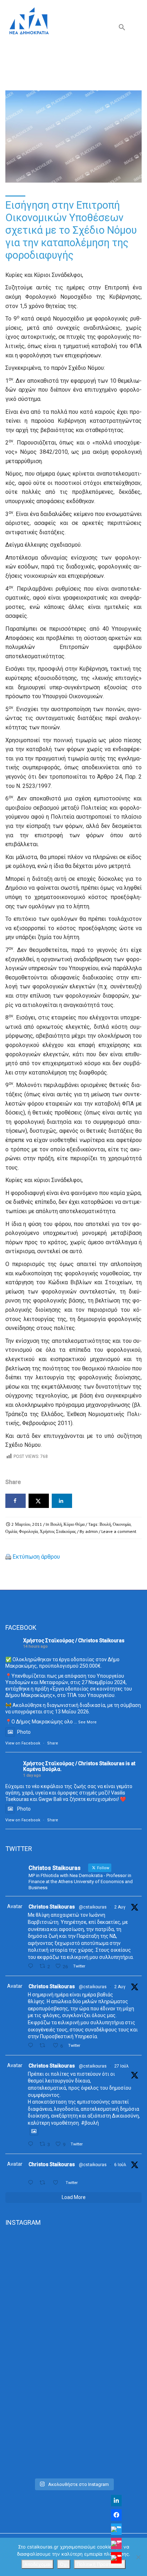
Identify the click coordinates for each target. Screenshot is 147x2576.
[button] (122, 29)
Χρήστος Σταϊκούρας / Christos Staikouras (74, 1641)
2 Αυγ (120, 1907)
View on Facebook (23, 1743)
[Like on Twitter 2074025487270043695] (57, 2183)
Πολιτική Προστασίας (100, 2564)
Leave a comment (119, 1531)
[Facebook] (116, 2515)
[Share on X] (39, 1501)
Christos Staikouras (52, 1907)
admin (92, 1531)
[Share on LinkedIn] (62, 1501)
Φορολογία (28, 1531)
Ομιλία (11, 1531)
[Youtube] (116, 2558)
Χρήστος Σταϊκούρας (58, 1531)
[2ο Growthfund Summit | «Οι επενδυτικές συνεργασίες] (73, 2354)
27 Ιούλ (121, 2066)
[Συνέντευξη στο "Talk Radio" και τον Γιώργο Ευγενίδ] (73, 2434)
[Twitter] (116, 2529)
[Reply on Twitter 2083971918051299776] (32, 2046)
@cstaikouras (93, 1907)
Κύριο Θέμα (74, 1524)
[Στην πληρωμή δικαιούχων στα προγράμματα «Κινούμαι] (73, 2274)
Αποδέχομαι (37, 2564)
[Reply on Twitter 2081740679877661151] (32, 2144)
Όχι (64, 2564)
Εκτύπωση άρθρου (36, 1557)
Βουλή (56, 1524)
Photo (24, 1732)
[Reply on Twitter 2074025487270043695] (32, 2183)
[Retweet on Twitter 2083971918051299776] (44, 2046)
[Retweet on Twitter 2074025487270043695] (44, 2183)
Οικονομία (122, 1524)
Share (53, 1743)
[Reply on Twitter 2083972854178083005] (32, 1966)
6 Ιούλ (120, 2165)
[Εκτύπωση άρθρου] (8, 1557)
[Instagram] (116, 2543)
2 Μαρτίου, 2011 (27, 1524)
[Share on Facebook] (16, 1501)
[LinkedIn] (116, 2501)
